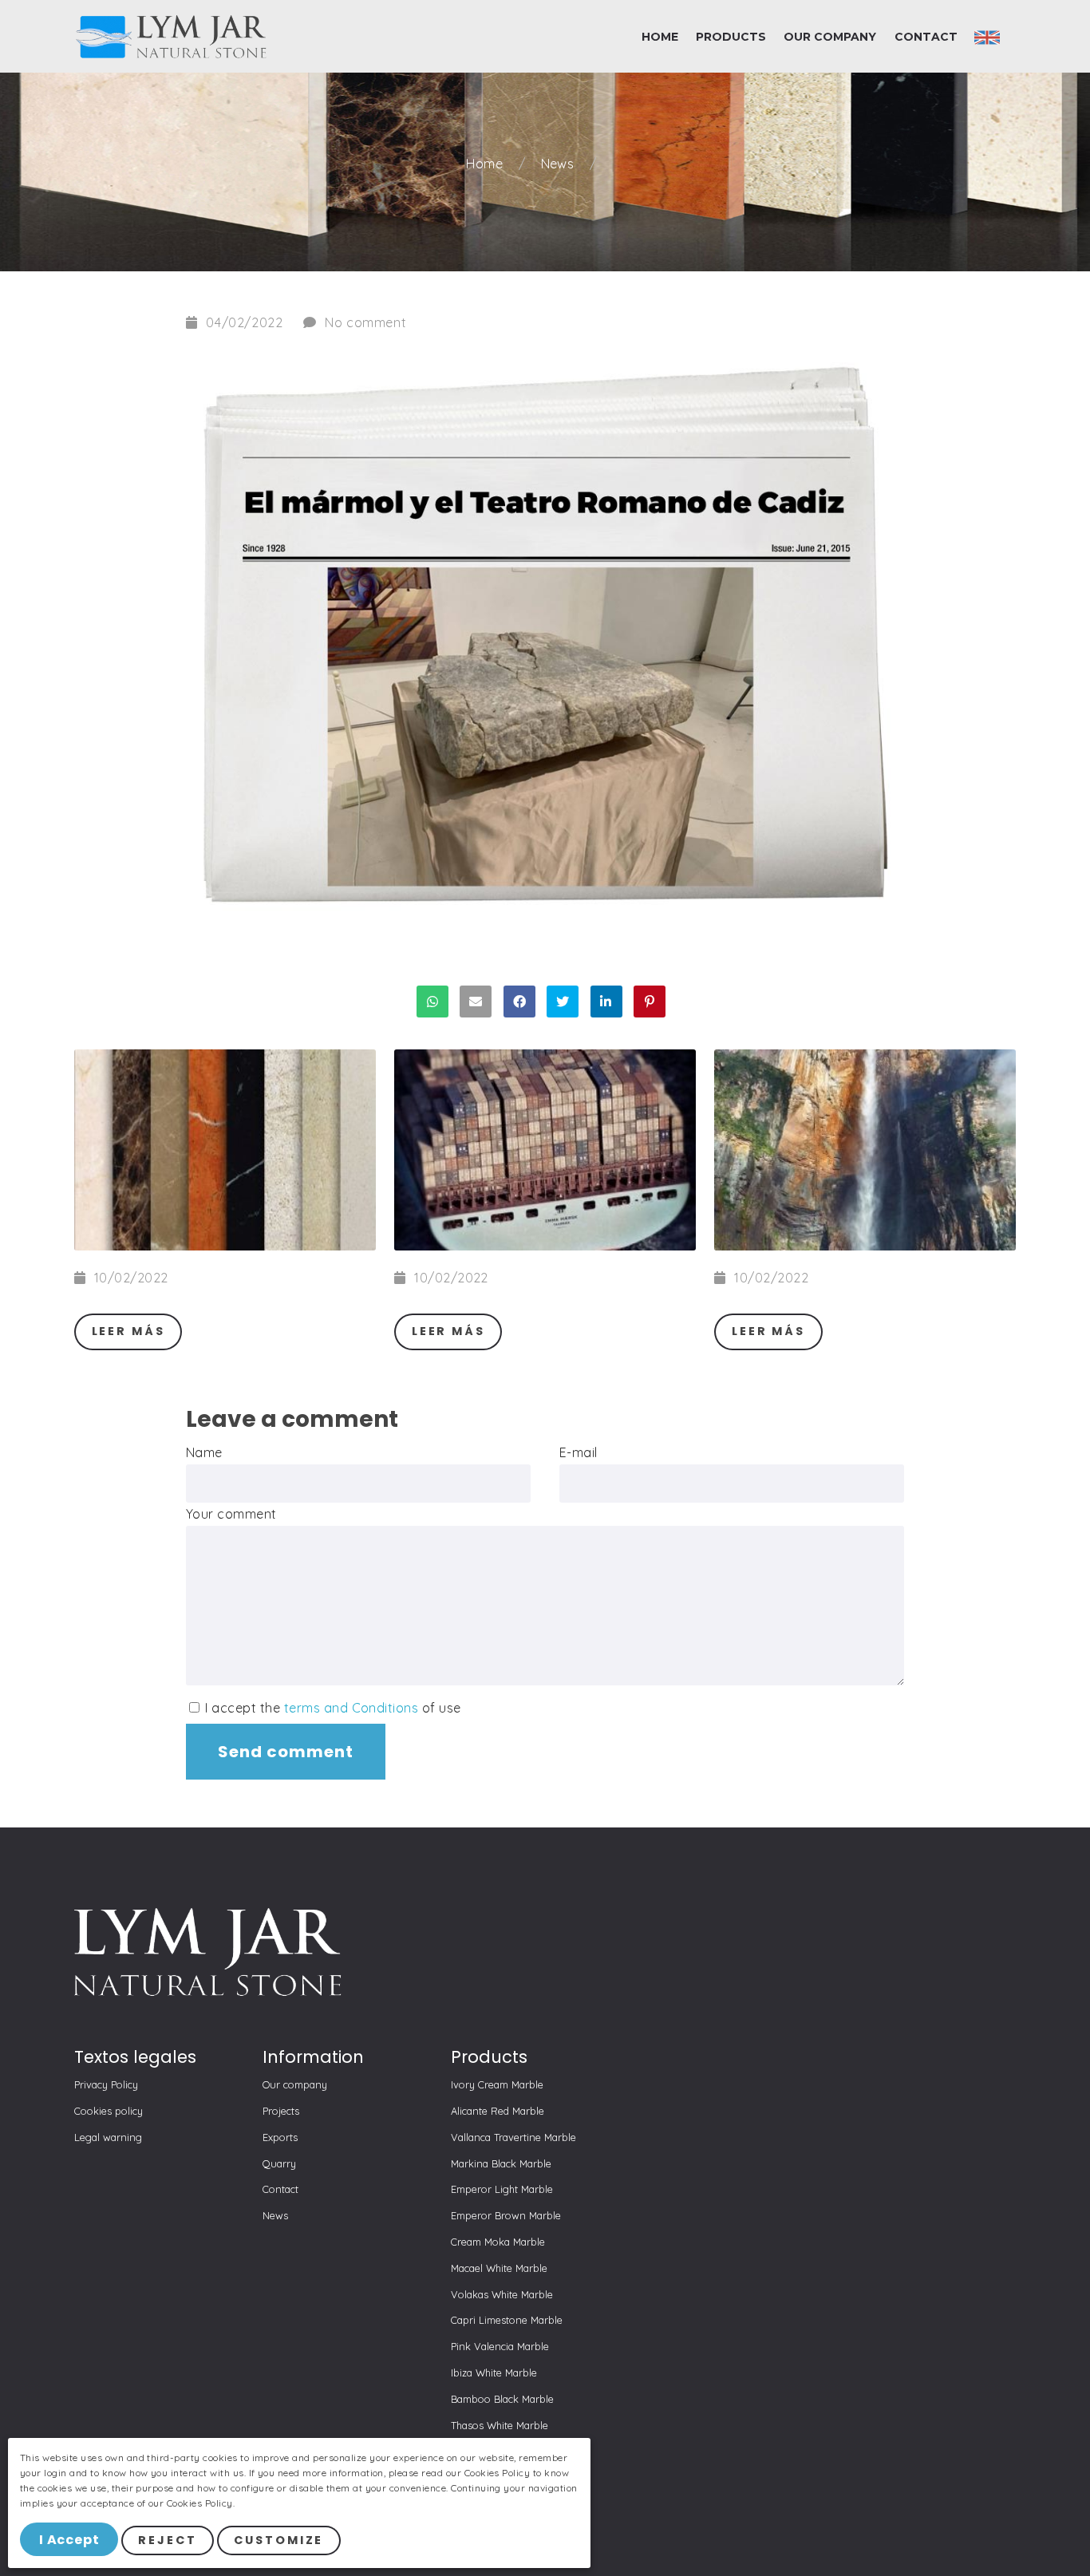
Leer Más (128, 1331)
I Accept (69, 2540)
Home (486, 164)
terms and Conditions (351, 1708)
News (559, 164)
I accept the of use (332, 1708)
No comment (365, 322)
